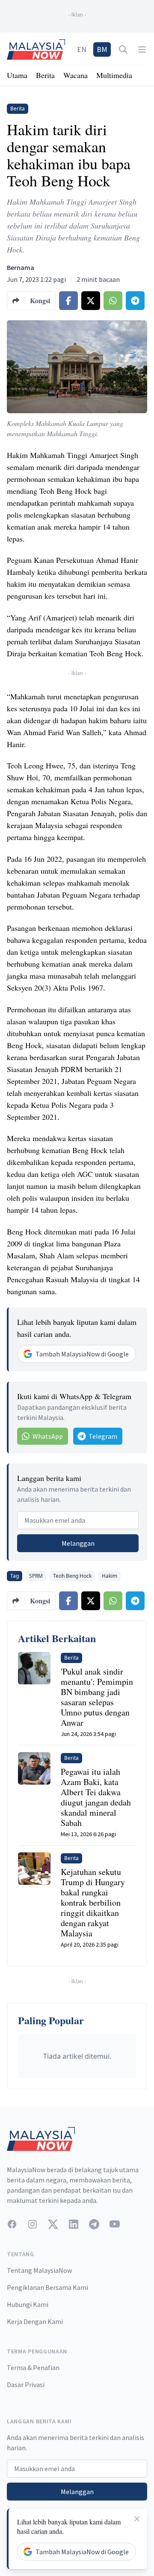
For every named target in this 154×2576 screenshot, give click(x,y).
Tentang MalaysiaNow (39, 2270)
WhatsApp (48, 1436)
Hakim (110, 1576)
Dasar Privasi (26, 2385)
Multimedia (114, 75)
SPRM (36, 1576)
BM (102, 49)
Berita (45, 75)
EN (82, 49)
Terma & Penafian (33, 2367)
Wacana (76, 75)
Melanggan (78, 1543)
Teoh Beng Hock (72, 1576)
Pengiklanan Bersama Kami (47, 2287)
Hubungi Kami (28, 2304)
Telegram (103, 1436)
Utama (17, 75)
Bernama (21, 267)
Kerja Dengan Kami (35, 2321)
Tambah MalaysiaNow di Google (82, 1354)
